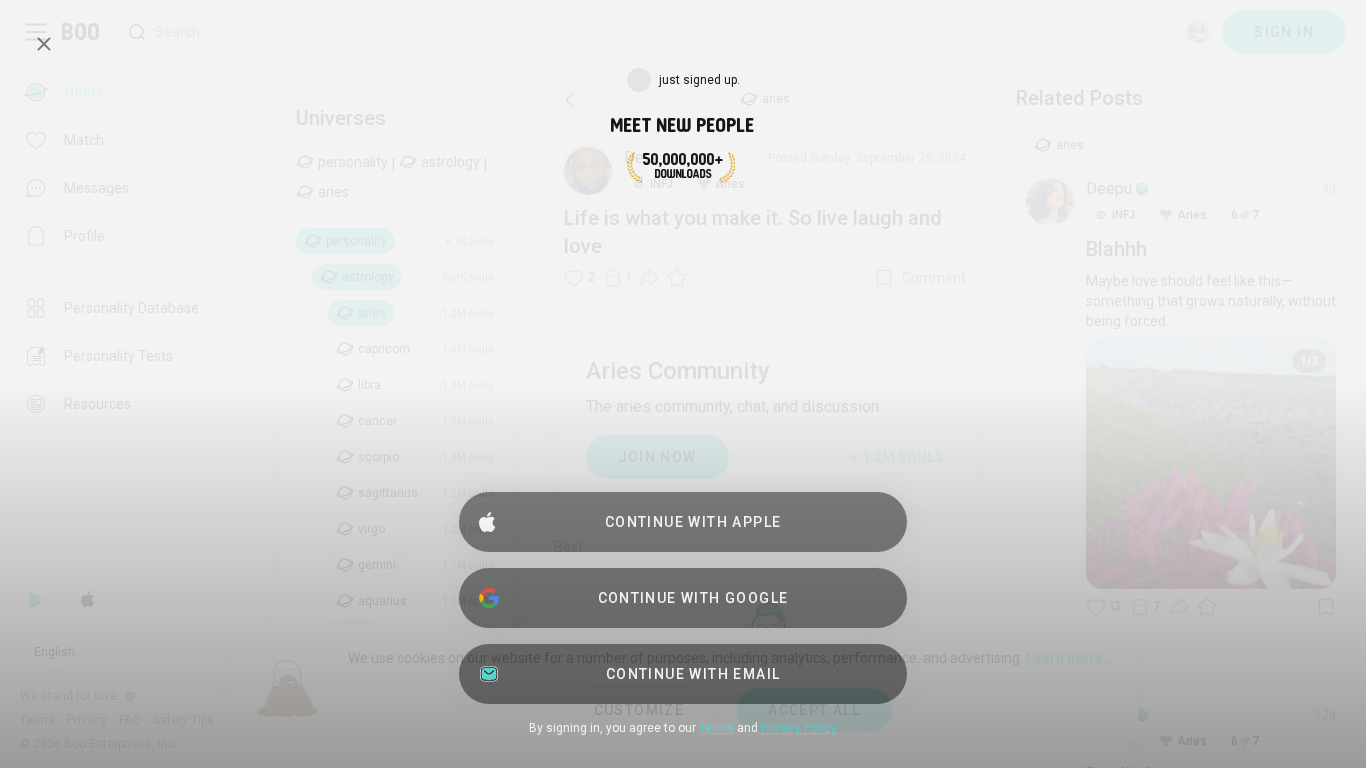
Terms (716, 728)
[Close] (44, 44)
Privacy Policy (799, 728)
